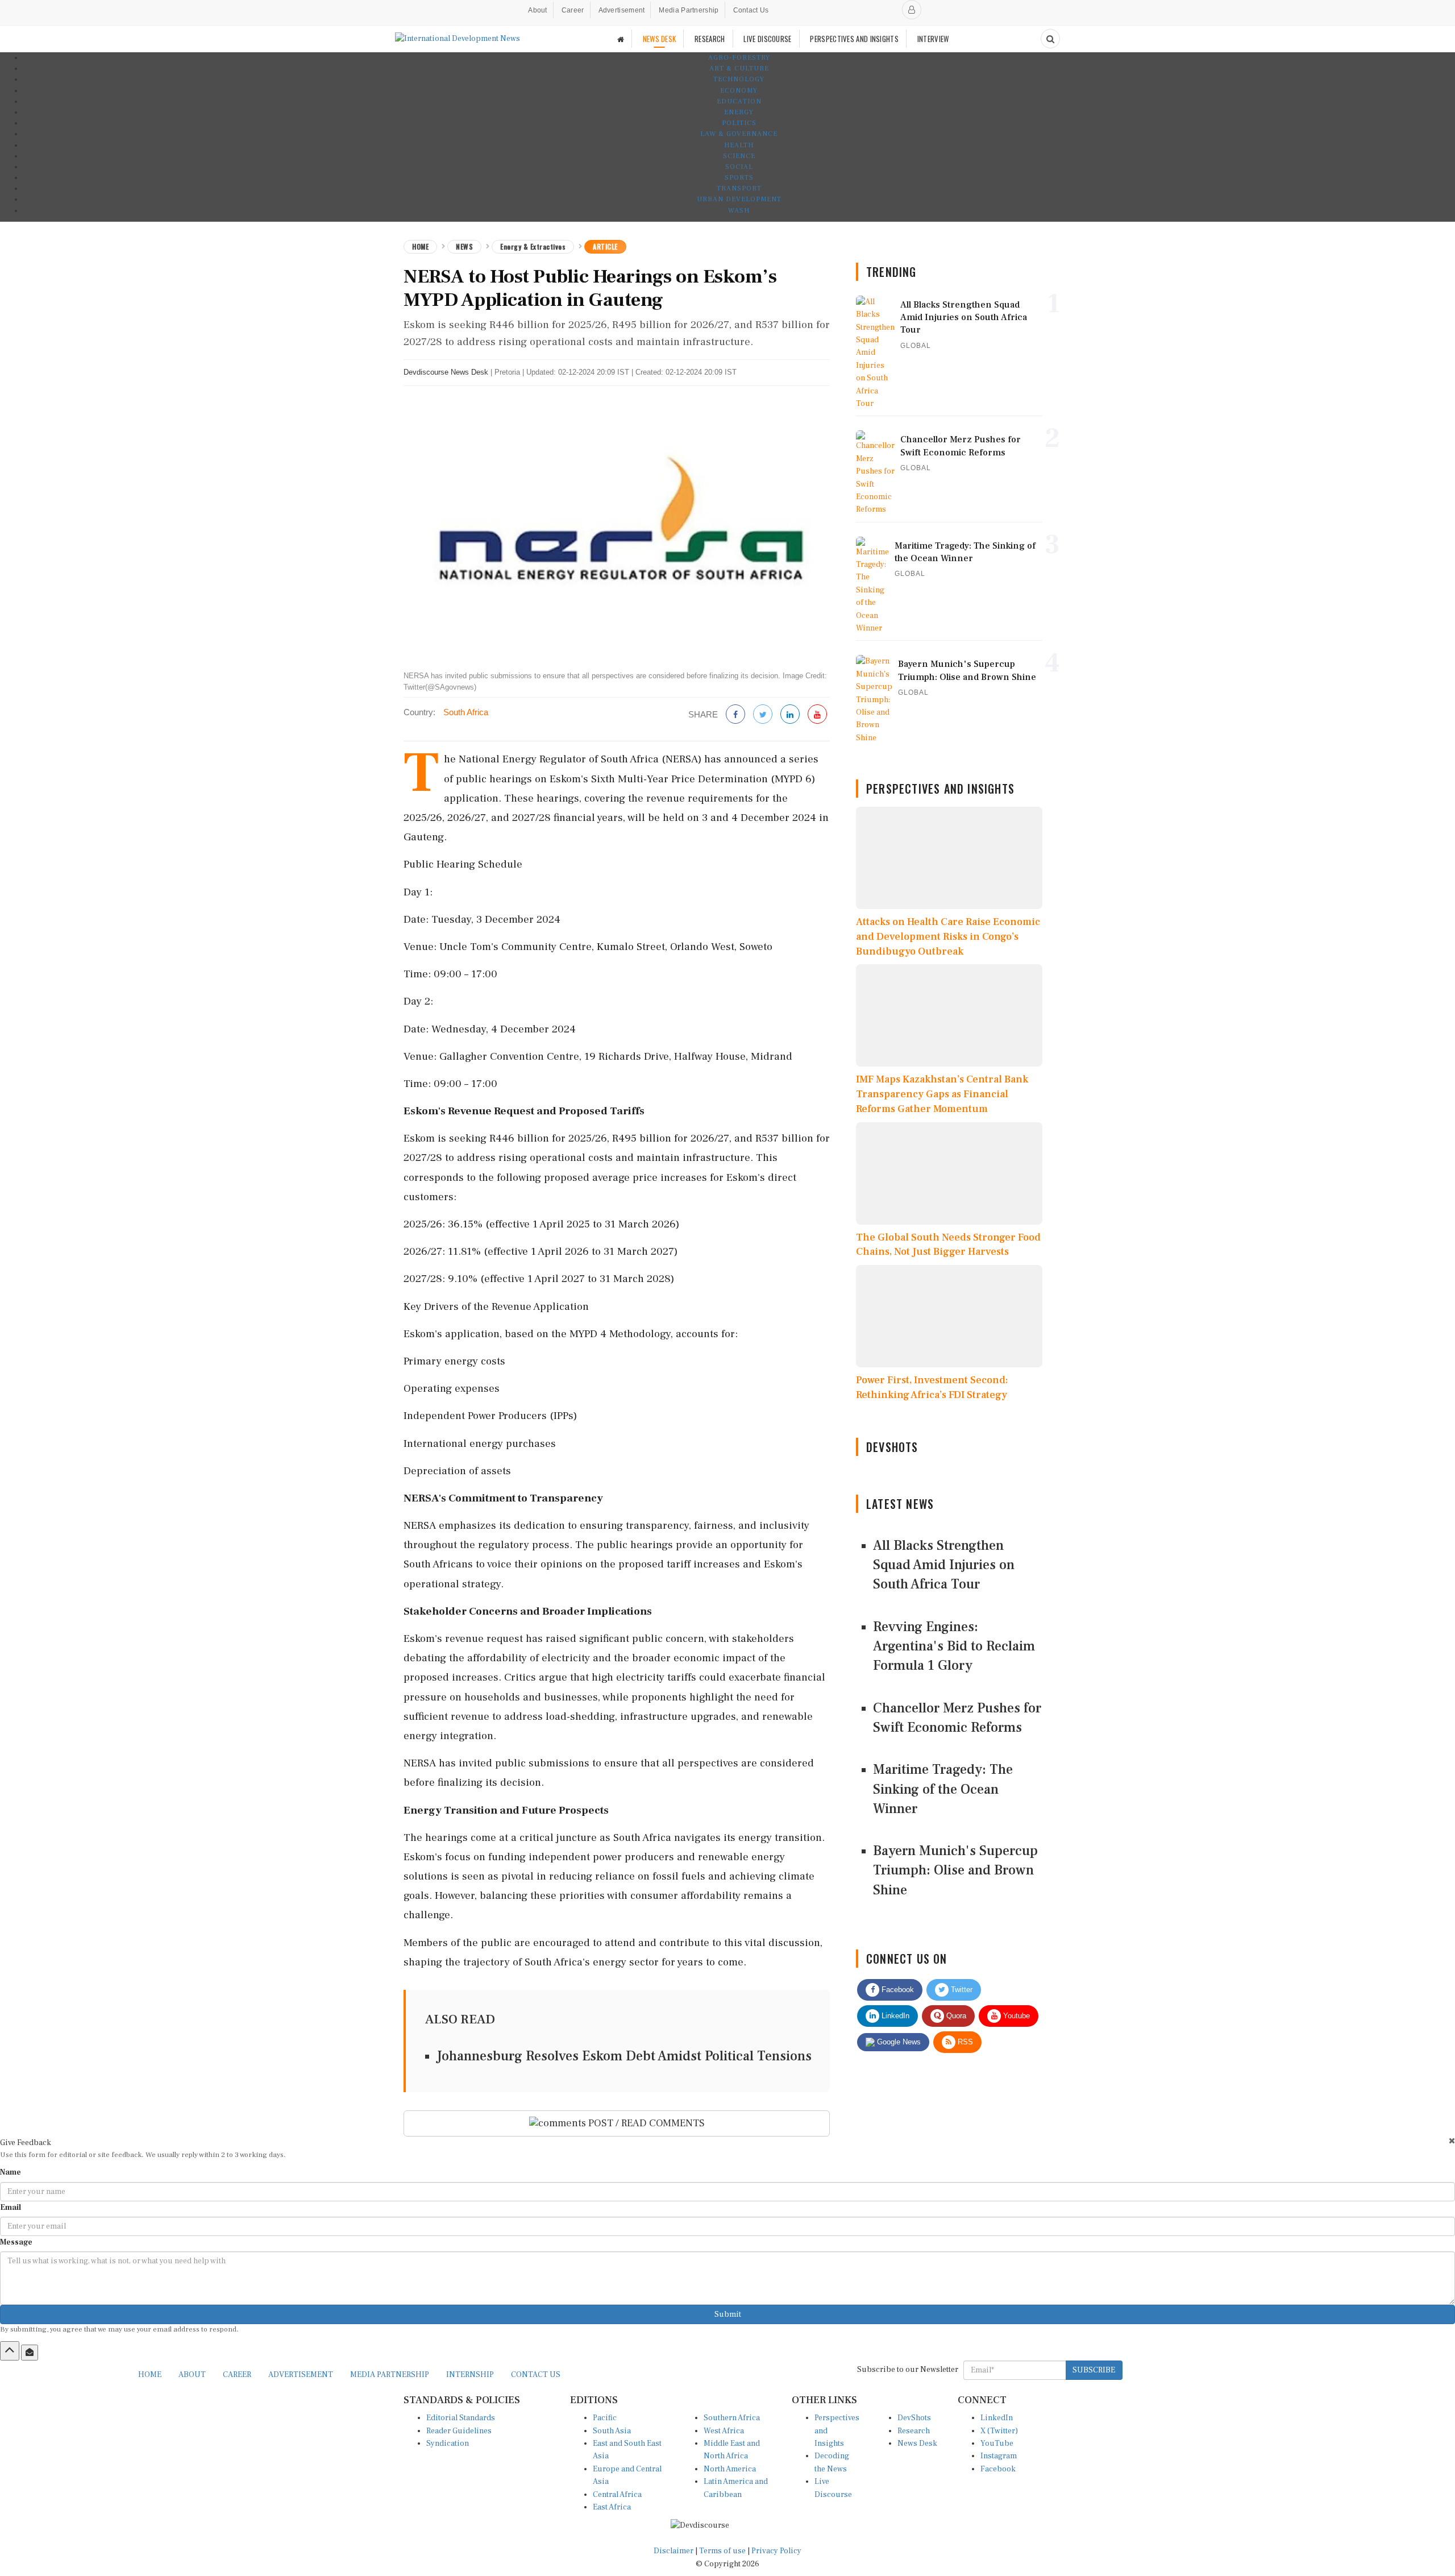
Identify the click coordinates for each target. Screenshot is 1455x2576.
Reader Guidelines (459, 2431)
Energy (739, 112)
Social (739, 167)
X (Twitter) (999, 2431)
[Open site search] (1050, 39)
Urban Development (739, 199)
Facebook (897, 1990)
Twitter (961, 1990)
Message (16, 2242)
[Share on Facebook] (735, 715)
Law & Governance (739, 134)
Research (914, 2431)
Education (739, 101)
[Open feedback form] (30, 2353)
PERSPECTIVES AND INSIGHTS (854, 39)
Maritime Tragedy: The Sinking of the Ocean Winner (943, 1789)
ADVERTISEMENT (301, 2375)
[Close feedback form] (1452, 2141)
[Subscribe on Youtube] (817, 715)
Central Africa (617, 2495)
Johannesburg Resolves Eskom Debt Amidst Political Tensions (624, 2056)
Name (11, 2172)
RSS (964, 2042)
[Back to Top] (10, 2351)
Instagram (999, 2456)
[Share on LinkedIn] (790, 715)
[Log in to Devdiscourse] (912, 10)
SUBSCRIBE (1094, 2370)
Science (739, 156)
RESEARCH (710, 39)
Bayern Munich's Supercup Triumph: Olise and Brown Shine (955, 1870)
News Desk (917, 2444)
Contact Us (751, 10)
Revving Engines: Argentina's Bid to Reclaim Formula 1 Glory (954, 1646)
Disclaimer (674, 2551)
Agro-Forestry (739, 58)
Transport (739, 188)
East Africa (612, 2507)
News (464, 246)
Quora (955, 2016)
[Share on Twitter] (763, 715)
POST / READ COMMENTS (645, 2123)
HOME (150, 2375)
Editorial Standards (461, 2418)
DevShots (914, 2418)
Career (573, 10)
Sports (739, 178)
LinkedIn (894, 2016)
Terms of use (723, 2551)
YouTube (997, 2444)
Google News (898, 2042)
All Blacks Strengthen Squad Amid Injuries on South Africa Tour (944, 1565)
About (538, 10)
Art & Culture (739, 69)
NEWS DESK (660, 39)
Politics (739, 123)
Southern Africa (732, 2418)
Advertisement (622, 10)
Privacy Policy (776, 2551)
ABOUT (192, 2375)
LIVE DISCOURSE (767, 39)
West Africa (724, 2431)
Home (420, 246)
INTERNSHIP (470, 2375)
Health (739, 145)
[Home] (621, 39)
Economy (739, 91)
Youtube (1015, 2016)
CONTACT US (536, 2375)
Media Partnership (689, 10)
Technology (739, 79)
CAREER (237, 2375)
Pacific (605, 2418)
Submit (728, 2314)
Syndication (448, 2444)
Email (11, 2208)
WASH (739, 211)
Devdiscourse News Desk (446, 372)
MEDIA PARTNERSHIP (390, 2375)
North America (730, 2469)
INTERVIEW (933, 39)
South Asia (612, 2431)
